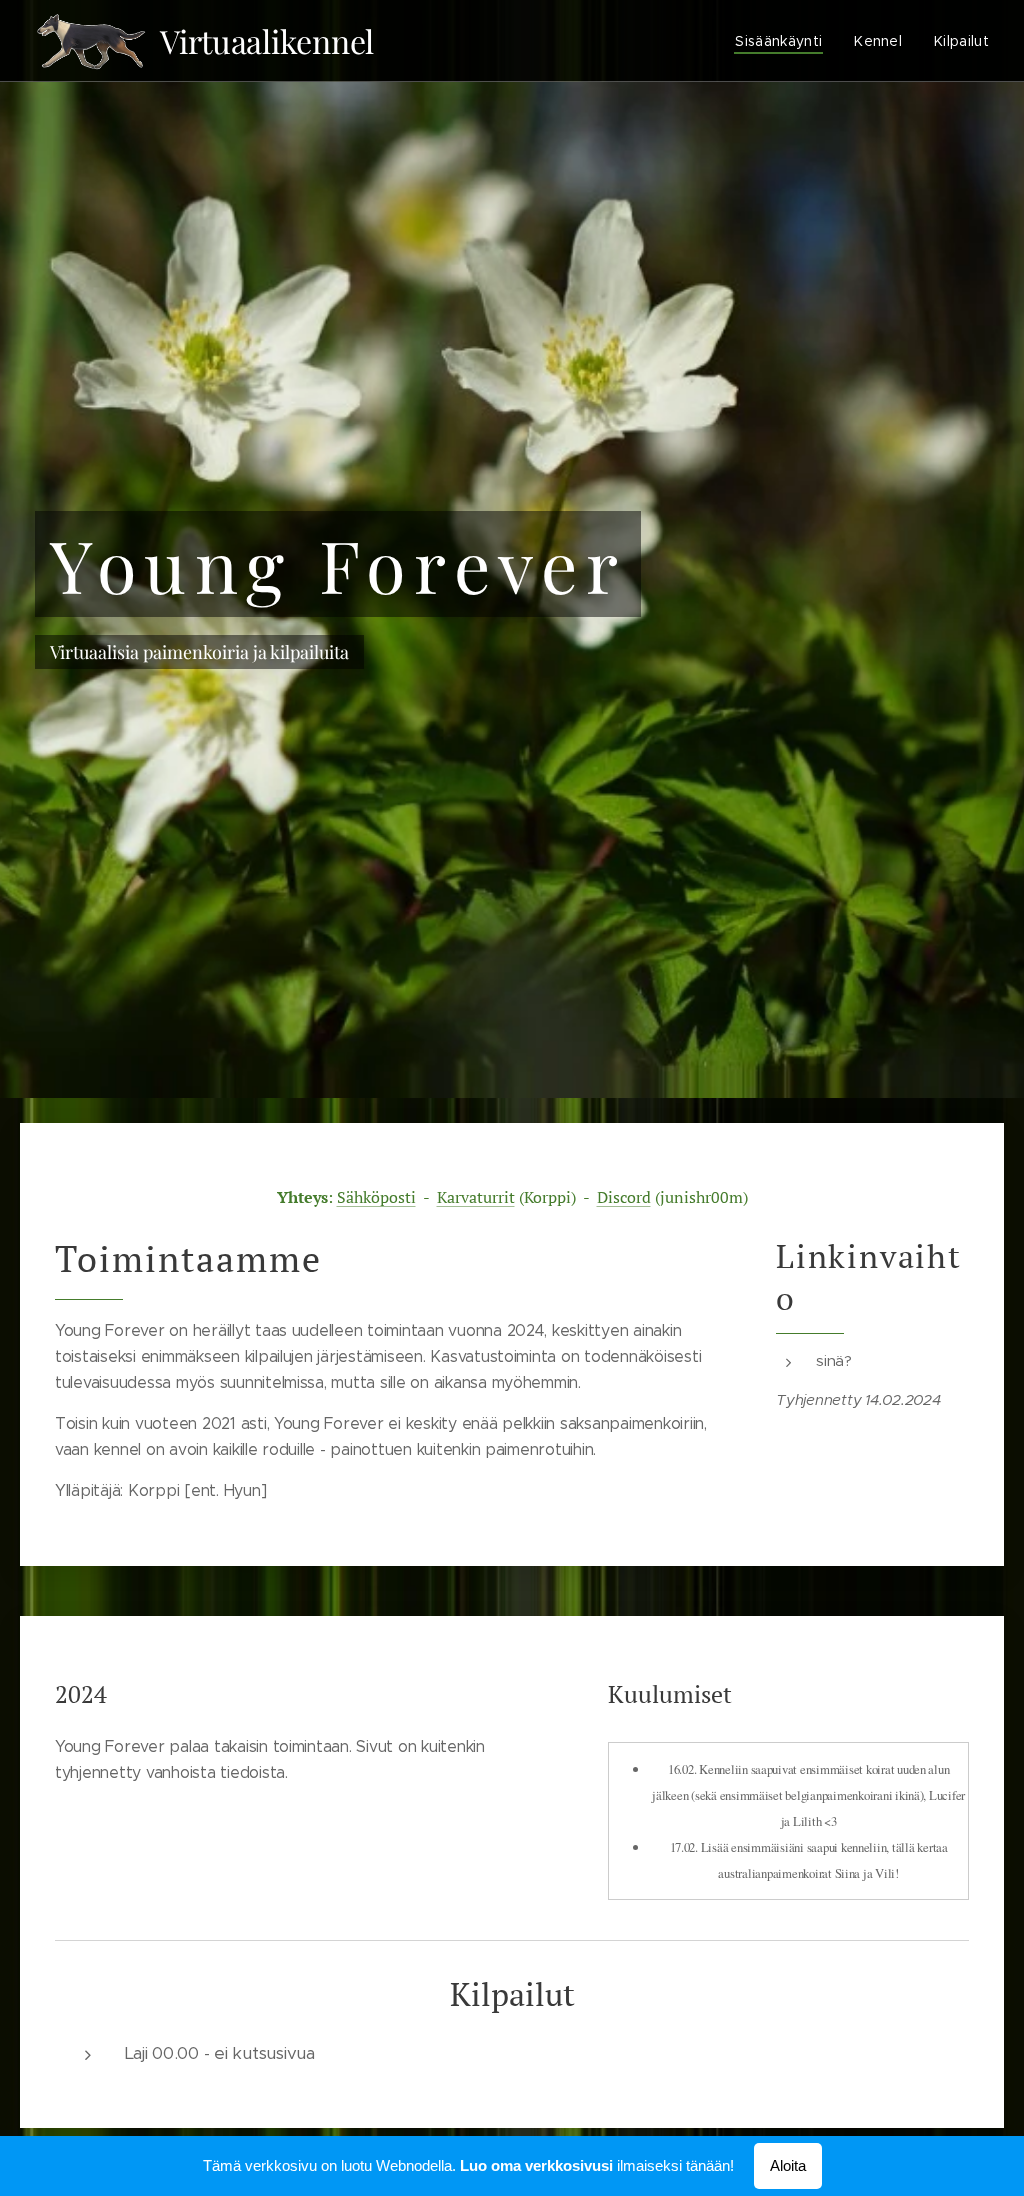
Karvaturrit (476, 1197)
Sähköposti (376, 1197)
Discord (624, 1197)
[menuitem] (784, 41)
